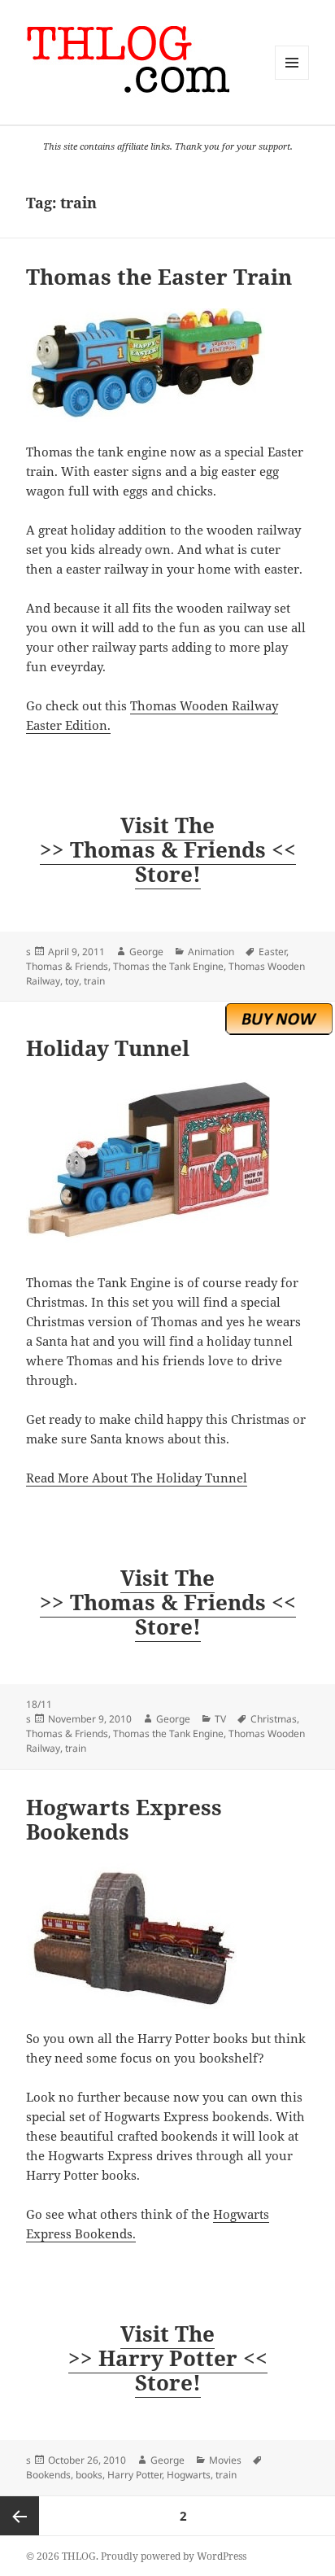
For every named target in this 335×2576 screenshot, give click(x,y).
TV (220, 1719)
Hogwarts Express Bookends (124, 1819)
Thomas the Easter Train (159, 277)
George (146, 952)
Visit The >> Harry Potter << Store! (168, 2358)
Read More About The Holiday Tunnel (137, 1478)
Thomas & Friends (67, 966)
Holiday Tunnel (108, 1048)
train (94, 981)
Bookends (48, 2475)
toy (72, 981)
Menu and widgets (292, 79)
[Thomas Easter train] (168, 365)
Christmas (274, 1719)
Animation (211, 952)
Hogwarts (189, 2475)
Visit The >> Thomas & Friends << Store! (168, 849)
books (89, 2475)
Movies (225, 2460)
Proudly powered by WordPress (174, 2556)
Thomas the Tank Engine (168, 966)
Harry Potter (135, 2475)
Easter (272, 952)
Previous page (20, 2516)
